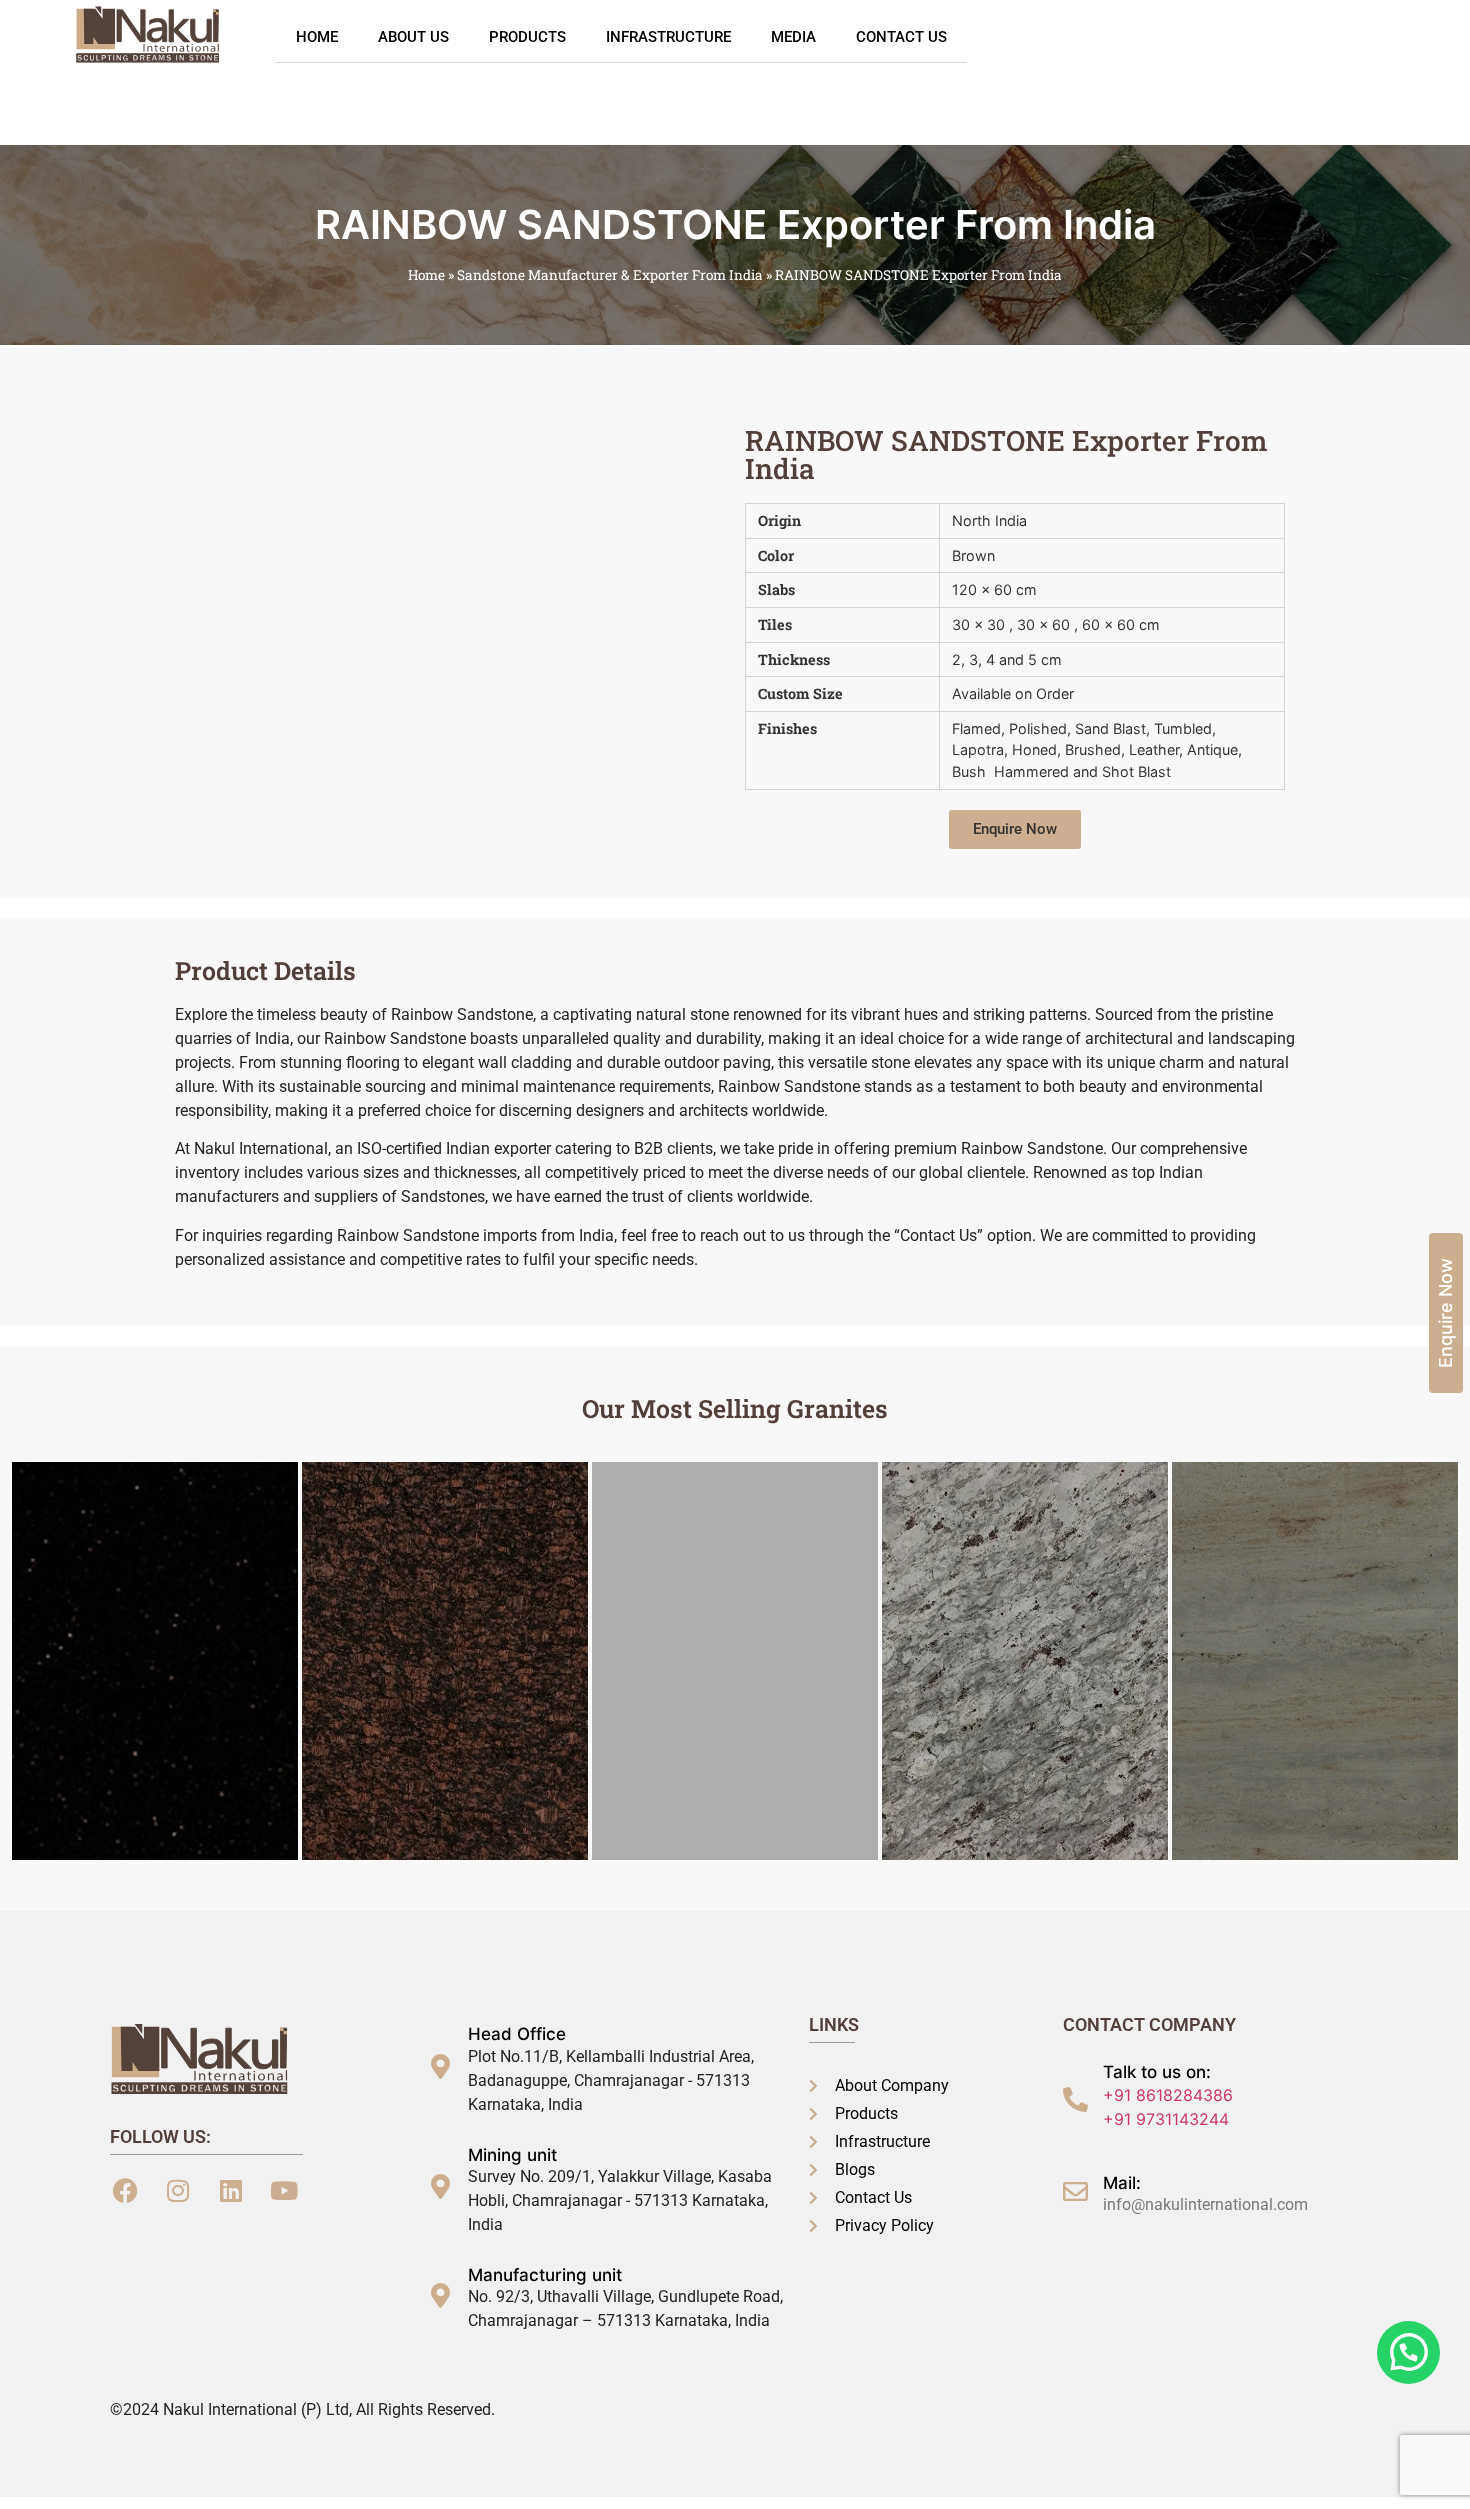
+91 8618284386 (1168, 2095)
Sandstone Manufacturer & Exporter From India (610, 275)
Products (527, 37)
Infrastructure (668, 37)
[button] (1015, 829)
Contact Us (901, 37)
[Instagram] (178, 2191)
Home (317, 37)
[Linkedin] (231, 2191)
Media (793, 37)
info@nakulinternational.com (1205, 2204)
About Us (413, 37)
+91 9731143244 (1166, 2119)
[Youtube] (284, 2191)
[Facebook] (125, 2191)
